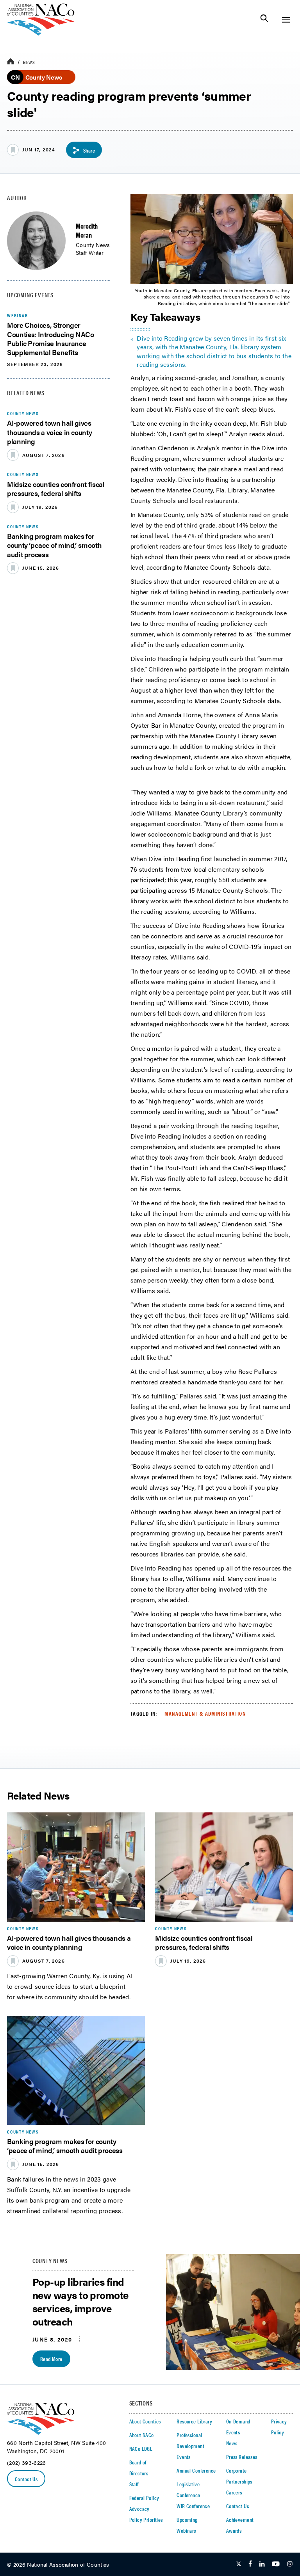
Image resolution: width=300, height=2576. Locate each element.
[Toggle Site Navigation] (286, 20)
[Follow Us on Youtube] (276, 2564)
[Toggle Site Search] (264, 20)
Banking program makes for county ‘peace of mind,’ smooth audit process (54, 545)
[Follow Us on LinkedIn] (262, 2564)
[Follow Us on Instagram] (290, 2564)
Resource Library (194, 2421)
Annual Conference (196, 2470)
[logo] (41, 33)
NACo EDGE (141, 2448)
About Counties (145, 2421)
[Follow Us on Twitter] (239, 2564)
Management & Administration (205, 1713)
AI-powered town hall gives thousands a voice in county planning (49, 432)
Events (184, 2457)
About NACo (142, 2435)
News (29, 62)
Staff (134, 2484)
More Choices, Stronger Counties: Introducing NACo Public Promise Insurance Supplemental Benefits (51, 338)
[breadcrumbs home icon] (11, 62)
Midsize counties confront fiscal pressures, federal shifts (56, 489)
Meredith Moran (87, 230)
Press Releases (242, 2457)
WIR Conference (193, 2506)
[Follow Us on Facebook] (250, 2564)
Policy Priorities (146, 2519)
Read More (51, 2359)
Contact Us (26, 2479)
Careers (234, 2492)
